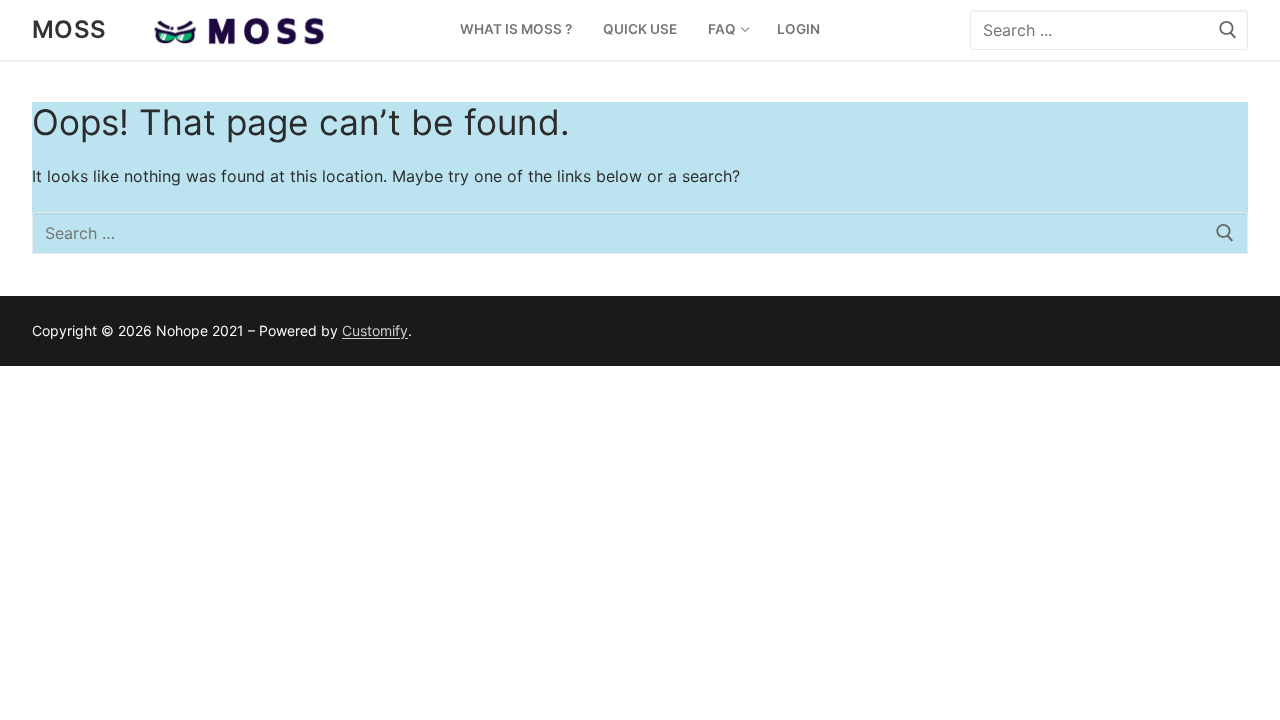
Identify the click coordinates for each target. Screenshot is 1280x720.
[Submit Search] (1228, 29)
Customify (375, 330)
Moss (69, 29)
